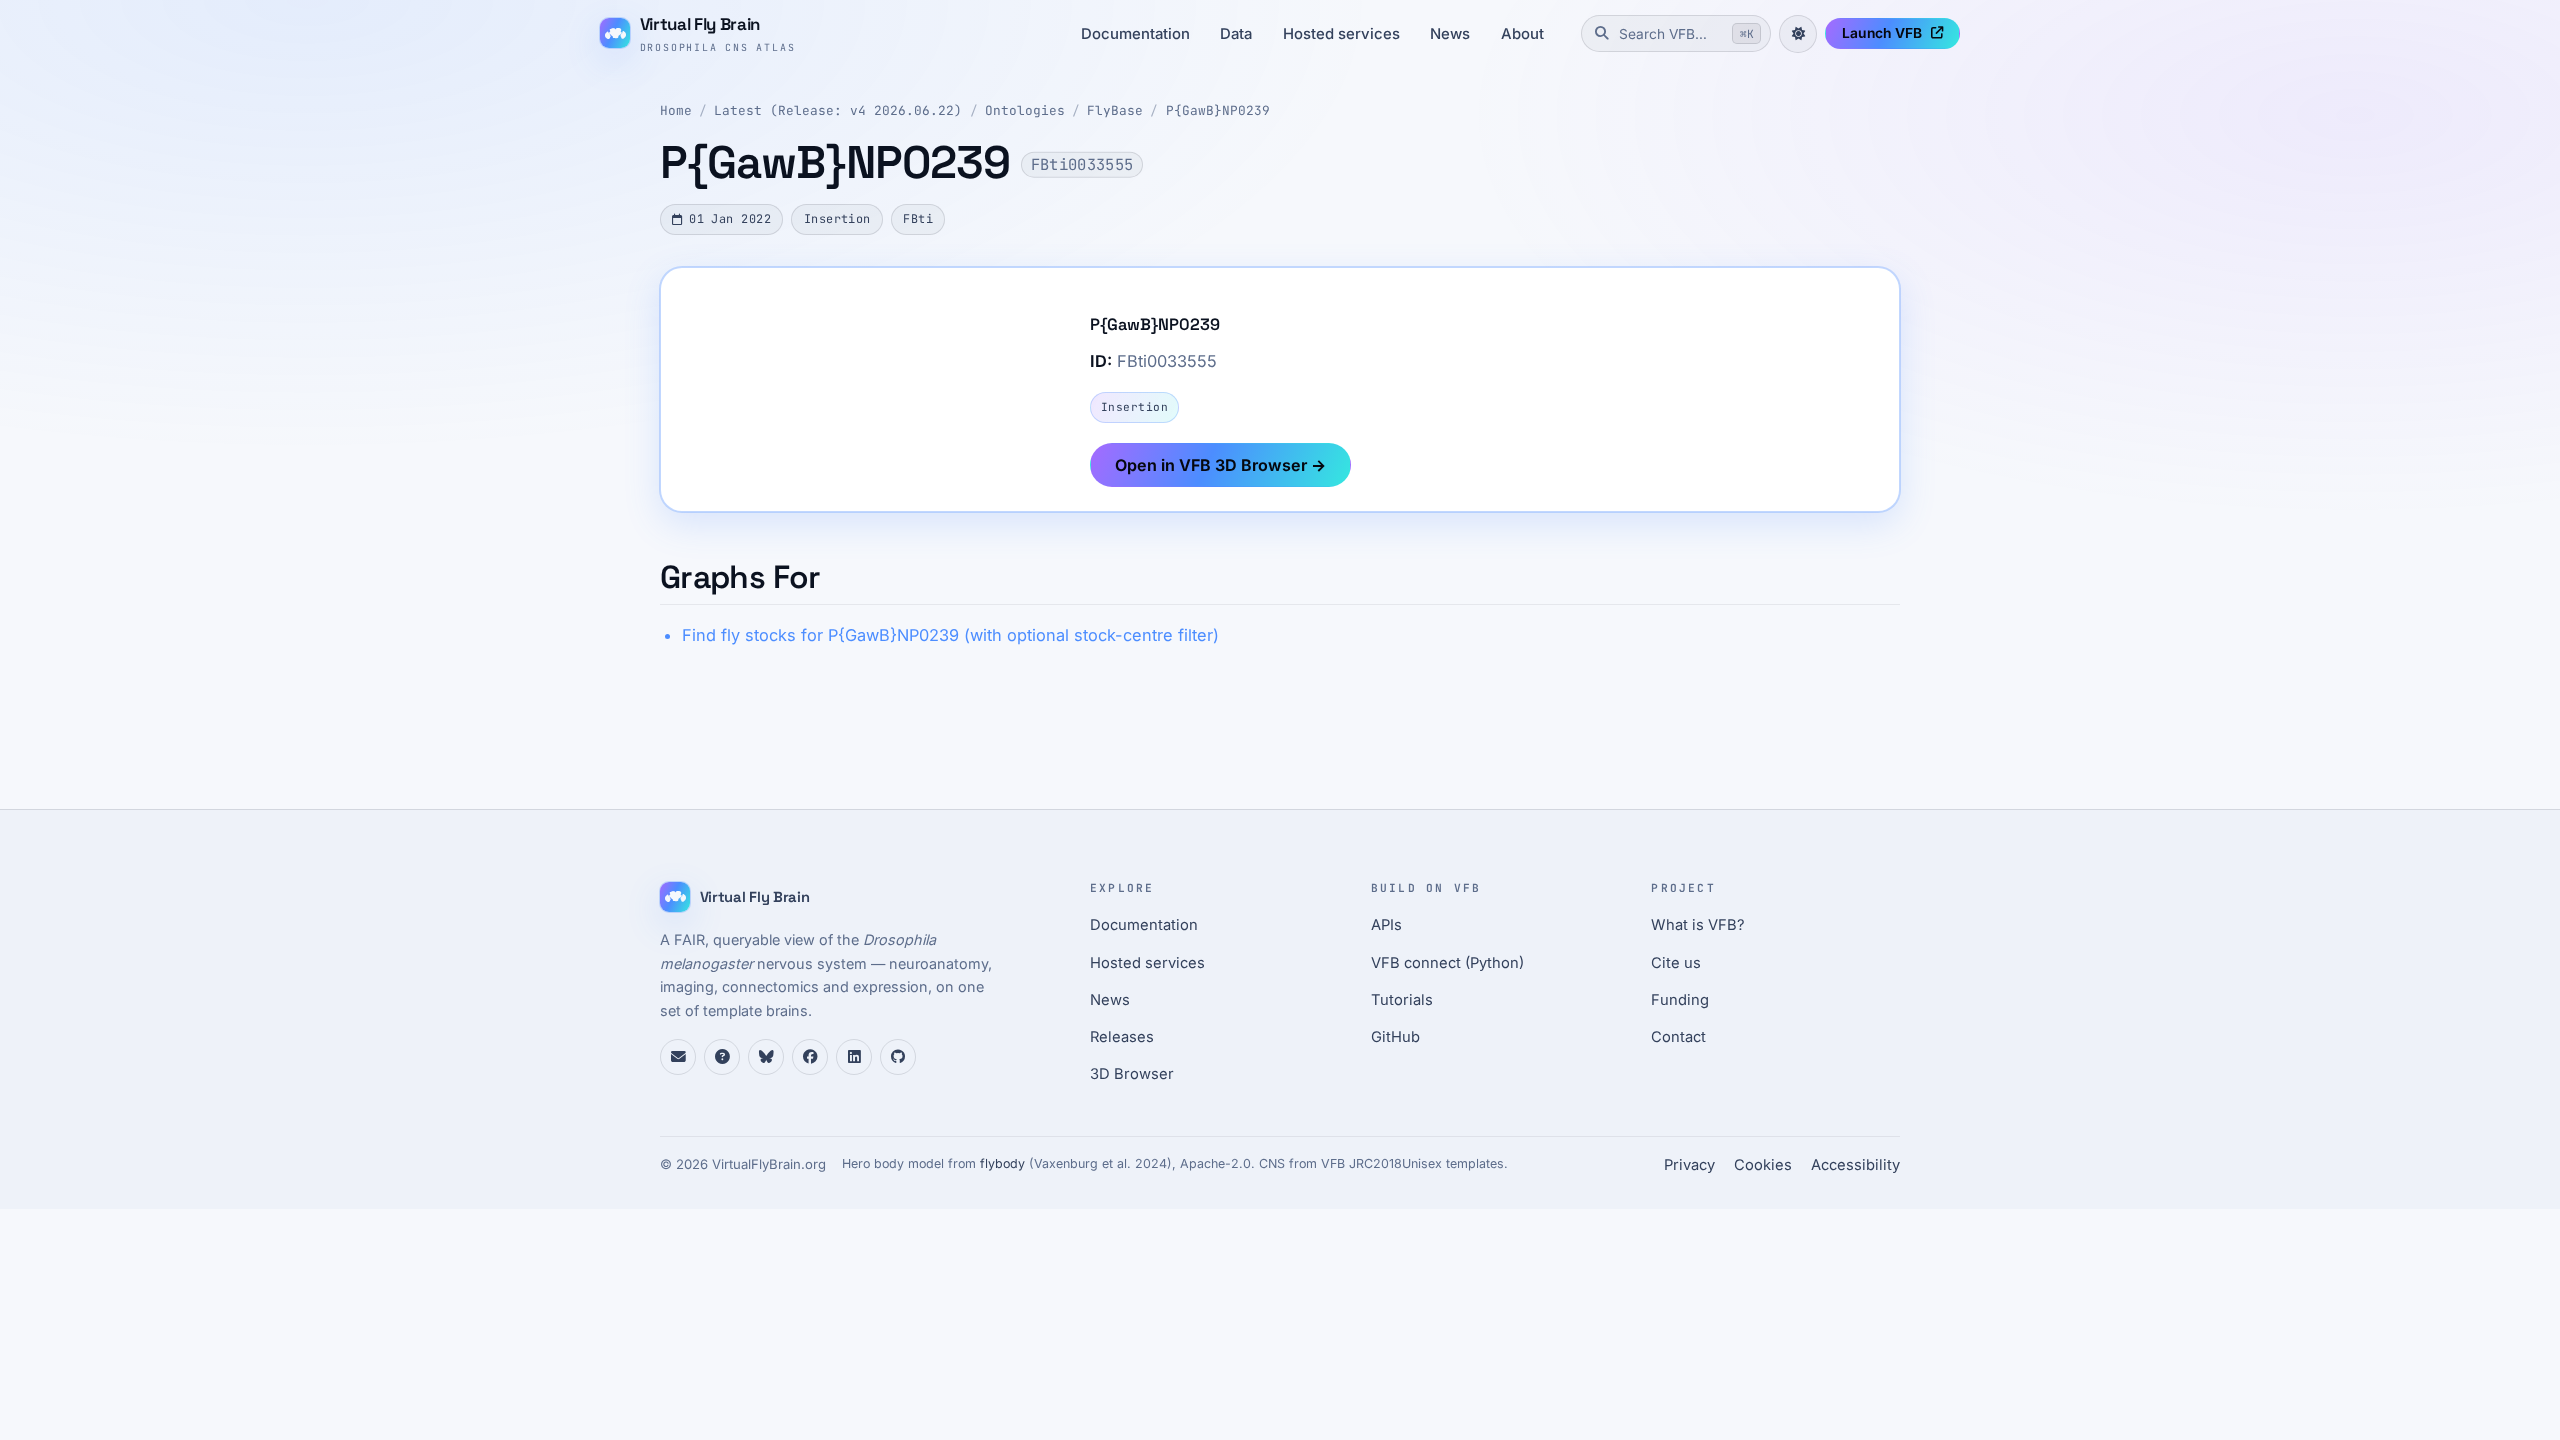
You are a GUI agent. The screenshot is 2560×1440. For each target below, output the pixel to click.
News (1450, 34)
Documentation (1135, 34)
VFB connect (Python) (1447, 963)
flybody (1002, 1163)
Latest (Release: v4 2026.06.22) (838, 110)
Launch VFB (1882, 33)
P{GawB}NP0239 (1218, 110)
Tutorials (1402, 1000)
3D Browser (1132, 1074)
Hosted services (1341, 34)
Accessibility (1855, 1165)
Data (1236, 34)
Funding (1680, 1000)
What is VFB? (1698, 925)
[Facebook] (810, 1057)
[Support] (678, 1057)
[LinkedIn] (854, 1057)
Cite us (1676, 963)
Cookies (1763, 1165)
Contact (1678, 1037)
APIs (1386, 925)
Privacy (1689, 1165)
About (1522, 34)
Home (676, 110)
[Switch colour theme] (1798, 34)
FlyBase (1115, 110)
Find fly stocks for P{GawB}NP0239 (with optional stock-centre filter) (950, 635)
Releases (1122, 1037)
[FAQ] (722, 1057)
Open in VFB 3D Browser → (1220, 465)
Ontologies (1025, 110)
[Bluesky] (766, 1057)
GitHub (1395, 1037)
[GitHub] (898, 1057)
